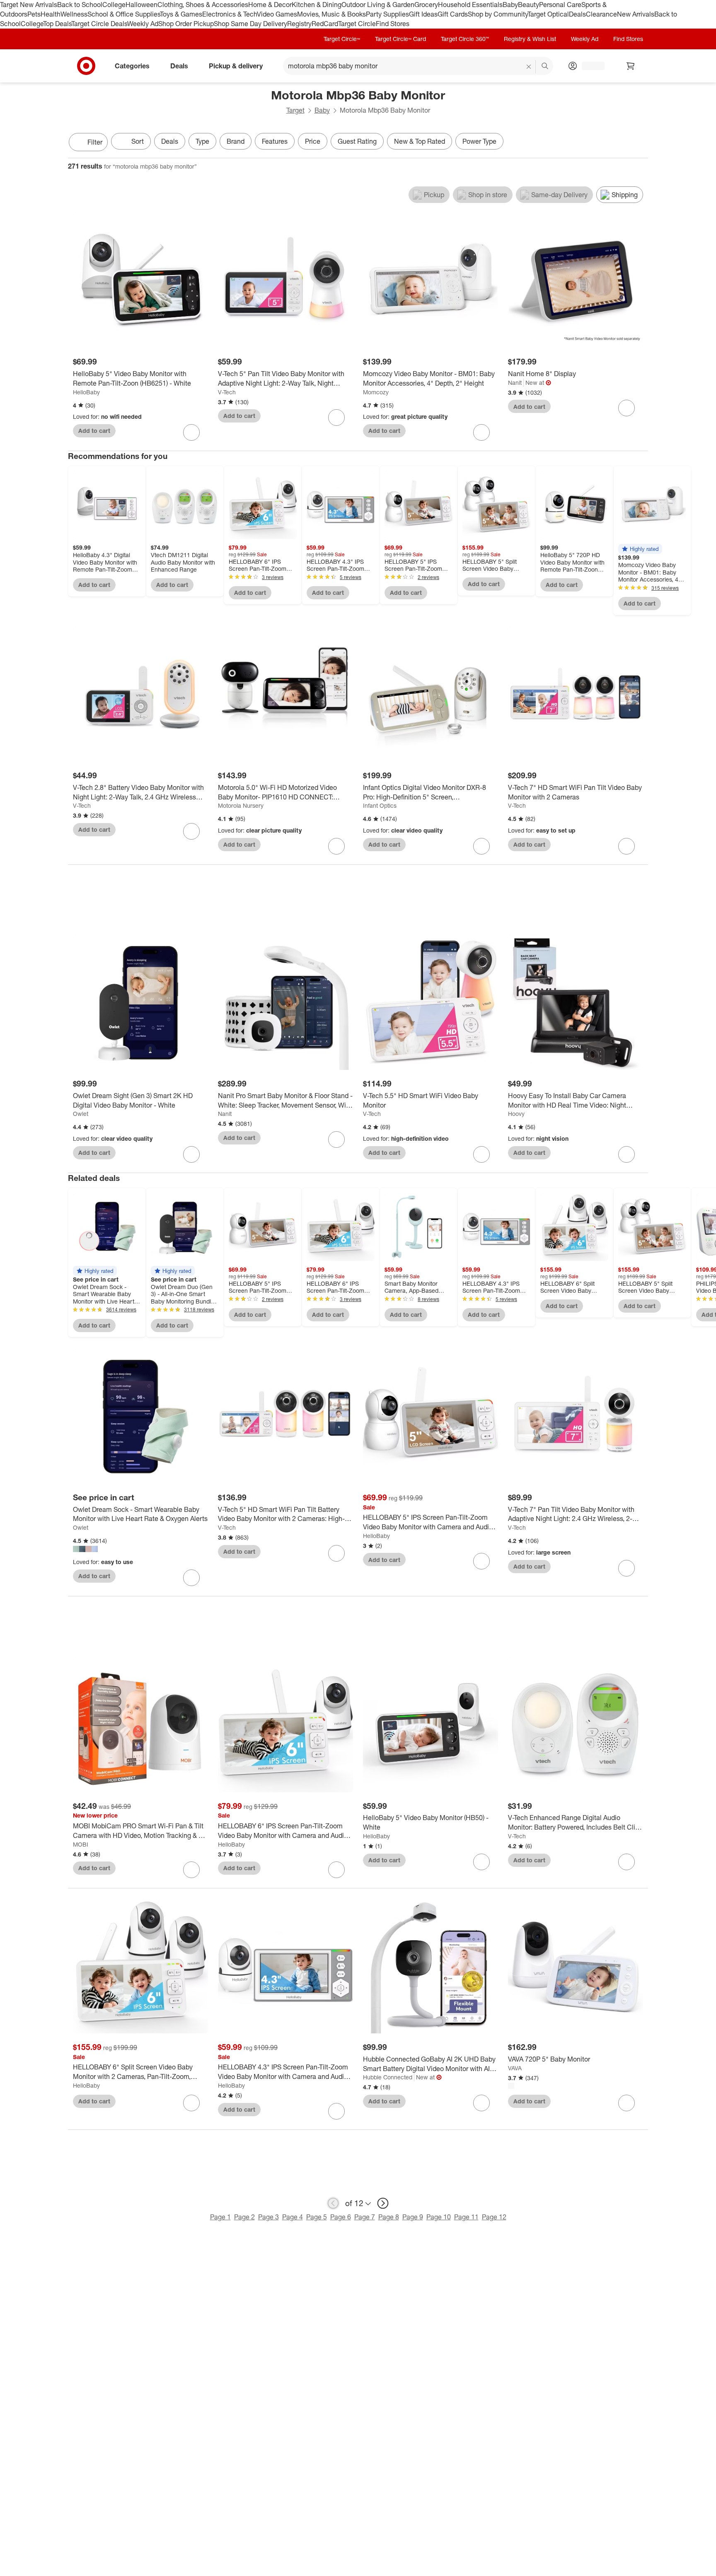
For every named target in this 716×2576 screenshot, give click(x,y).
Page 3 (268, 2217)
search (545, 66)
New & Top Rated (420, 141)
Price (313, 141)
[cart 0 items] (631, 66)
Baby (510, 5)
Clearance (601, 14)
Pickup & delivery (236, 65)
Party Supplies (387, 14)
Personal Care (560, 5)
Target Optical (548, 14)
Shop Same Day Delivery (250, 24)
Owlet (81, 1114)
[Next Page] (640, 143)
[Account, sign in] (589, 66)
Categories (132, 65)
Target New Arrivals (29, 5)
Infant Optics (380, 805)
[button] (640, 549)
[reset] (529, 67)
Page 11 (466, 2217)
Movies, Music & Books (331, 14)
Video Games (277, 14)
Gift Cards (453, 14)
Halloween (142, 5)
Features (275, 141)
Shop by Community (498, 14)
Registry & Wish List (530, 39)
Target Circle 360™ (465, 39)
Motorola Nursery (241, 805)
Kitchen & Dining (317, 5)
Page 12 (494, 2217)
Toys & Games (181, 14)
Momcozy (376, 392)
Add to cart (94, 431)
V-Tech (227, 392)
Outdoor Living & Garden (378, 5)
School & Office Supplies (124, 14)
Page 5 (317, 2217)
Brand (236, 141)
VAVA (515, 2068)
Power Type (479, 141)
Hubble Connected (388, 2077)
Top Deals (57, 24)
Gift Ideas (423, 14)
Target (295, 110)
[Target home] (86, 66)
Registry (299, 24)
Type (202, 141)
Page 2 (244, 2217)
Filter (95, 142)
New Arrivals (636, 14)
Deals (577, 14)
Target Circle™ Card (400, 39)
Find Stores (393, 24)
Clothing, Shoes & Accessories (203, 5)
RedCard (325, 24)
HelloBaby (86, 392)
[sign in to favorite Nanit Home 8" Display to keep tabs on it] (626, 408)
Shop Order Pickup (186, 24)
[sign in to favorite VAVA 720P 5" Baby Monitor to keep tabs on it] (626, 2103)
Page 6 (341, 2217)
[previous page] (333, 2203)
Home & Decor (270, 5)
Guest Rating (357, 141)
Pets (34, 14)
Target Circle (357, 24)
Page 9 (413, 2217)
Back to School (80, 5)
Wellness (74, 14)
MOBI (81, 1844)
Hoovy (516, 1114)
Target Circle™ (342, 39)
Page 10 (439, 2217)
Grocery (426, 5)
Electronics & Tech (230, 14)
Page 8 (389, 2217)
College (114, 5)
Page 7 (365, 2217)
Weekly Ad (143, 24)
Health (51, 14)
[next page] (383, 2203)
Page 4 (293, 2217)
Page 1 (220, 2217)
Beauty (529, 5)
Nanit (515, 383)
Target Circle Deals (99, 24)
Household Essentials (470, 5)
